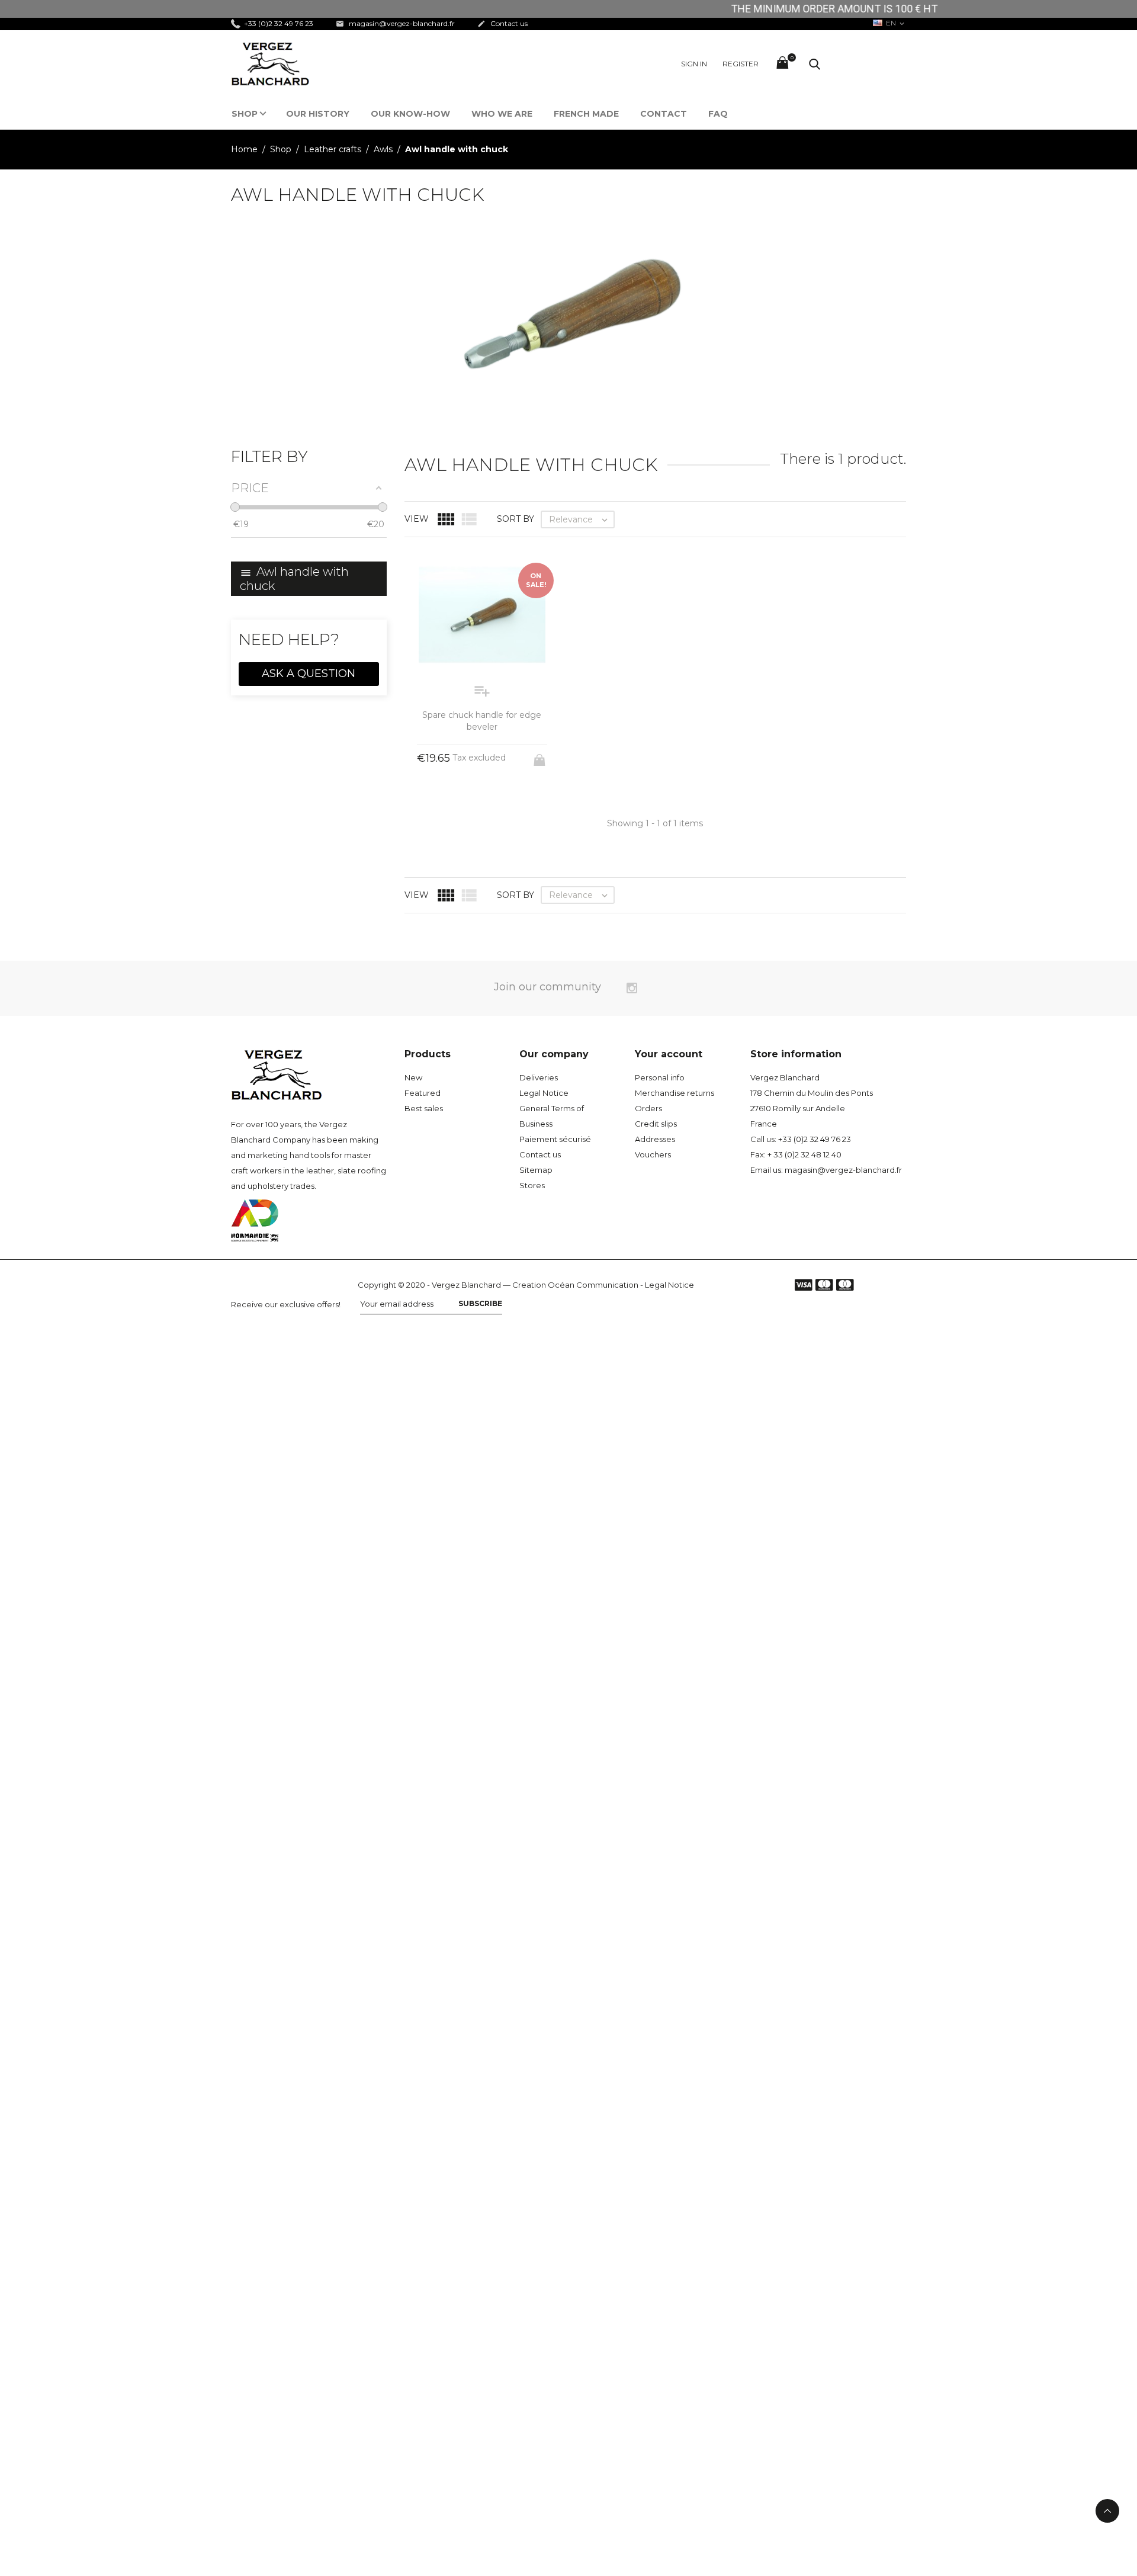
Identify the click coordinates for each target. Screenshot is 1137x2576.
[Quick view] (644, 917)
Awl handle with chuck (294, 579)
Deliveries (539, 1077)
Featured (423, 1093)
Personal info (660, 1077)
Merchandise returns (675, 1093)
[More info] (666, 918)
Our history (318, 114)
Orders (648, 1108)
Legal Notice (544, 1093)
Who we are (502, 114)
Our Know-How (410, 114)
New (413, 1077)
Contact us (502, 23)
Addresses (655, 1139)
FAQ (718, 114)
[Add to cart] (541, 756)
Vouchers (653, 1154)
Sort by (515, 519)
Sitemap (536, 1170)
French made (586, 114)
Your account (669, 1054)
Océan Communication (593, 1285)
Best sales (424, 1108)
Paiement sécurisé (555, 1139)
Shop (245, 114)
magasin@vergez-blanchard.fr (395, 23)
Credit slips (656, 1124)
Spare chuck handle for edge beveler (482, 721)
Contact (664, 114)
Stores (532, 1185)
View (417, 519)
